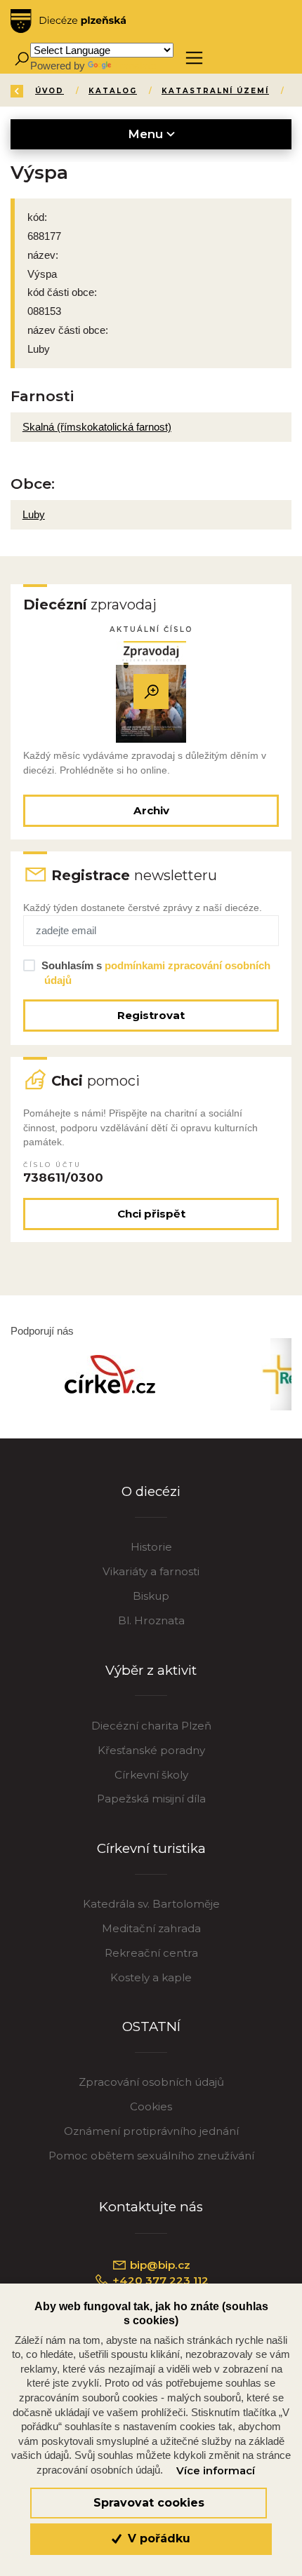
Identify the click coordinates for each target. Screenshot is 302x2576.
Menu (147, 134)
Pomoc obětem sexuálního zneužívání (151, 2156)
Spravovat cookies (149, 2503)
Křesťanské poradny (151, 1750)
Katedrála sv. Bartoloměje (151, 1904)
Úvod (50, 91)
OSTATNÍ (151, 2027)
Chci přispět (151, 1214)
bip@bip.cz (159, 2265)
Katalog (113, 91)
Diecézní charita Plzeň (151, 1726)
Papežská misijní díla (151, 1799)
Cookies (151, 2106)
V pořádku (157, 2538)
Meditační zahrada (151, 1928)
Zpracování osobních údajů (151, 2082)
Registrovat (151, 1015)
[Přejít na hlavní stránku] (68, 21)
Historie (151, 1547)
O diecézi (151, 1491)
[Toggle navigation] (194, 58)
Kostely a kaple (151, 1977)
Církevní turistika (151, 1848)
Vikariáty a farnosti (151, 1571)
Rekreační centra (151, 1953)
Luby (34, 514)
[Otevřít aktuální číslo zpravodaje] (151, 692)
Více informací (216, 2471)
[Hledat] (21, 58)
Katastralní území (215, 91)
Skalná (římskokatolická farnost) (97, 427)
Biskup (151, 1596)
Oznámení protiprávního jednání (151, 2131)
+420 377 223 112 (159, 2280)
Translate (135, 66)
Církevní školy (151, 1775)
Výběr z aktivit (151, 1670)
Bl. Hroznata (151, 1620)
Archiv (151, 810)
